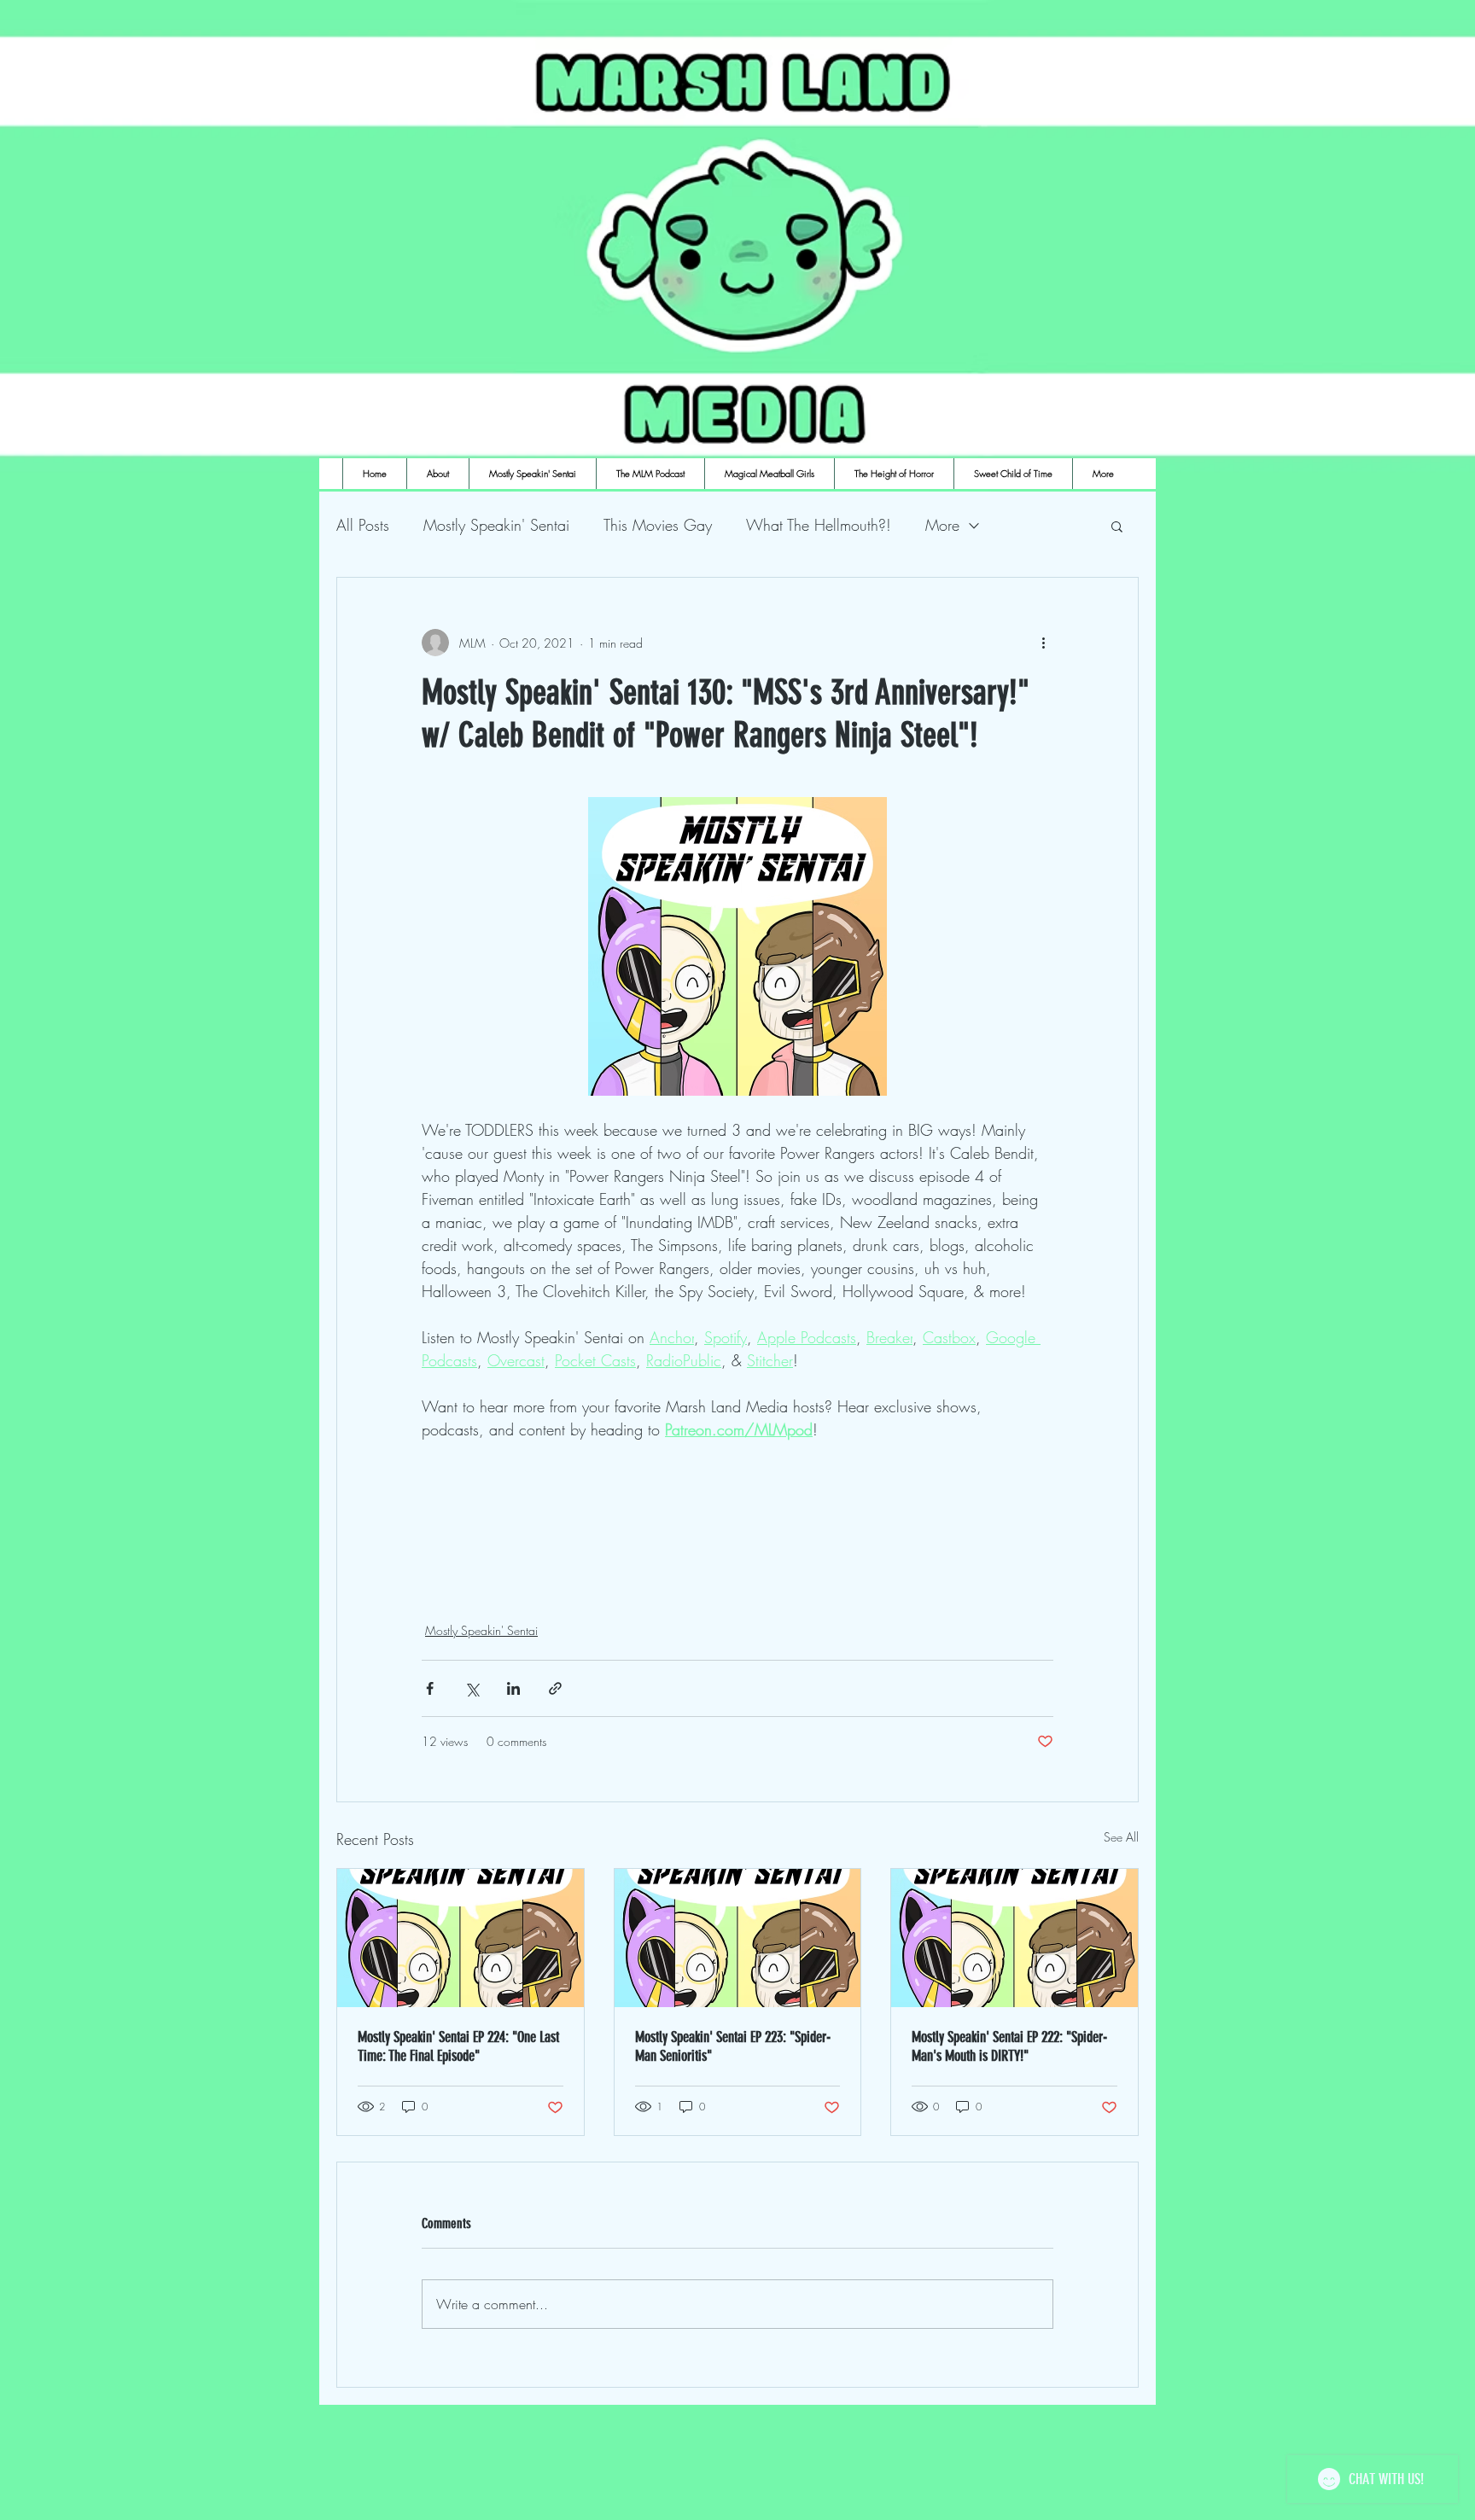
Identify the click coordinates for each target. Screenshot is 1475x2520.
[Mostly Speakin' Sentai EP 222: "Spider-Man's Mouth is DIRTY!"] (1014, 1938)
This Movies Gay (658, 525)
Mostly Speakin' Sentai (496, 525)
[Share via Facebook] (430, 1688)
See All (1121, 1837)
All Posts (363, 525)
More (942, 525)
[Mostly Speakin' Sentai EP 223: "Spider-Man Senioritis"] (738, 1938)
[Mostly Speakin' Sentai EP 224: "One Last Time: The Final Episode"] (461, 1938)
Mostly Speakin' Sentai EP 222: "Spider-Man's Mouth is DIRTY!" (1009, 2046)
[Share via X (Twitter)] (472, 1688)
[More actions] (1043, 643)
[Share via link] (555, 1688)
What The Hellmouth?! (819, 525)
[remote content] (737, 1510)
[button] (1117, 526)
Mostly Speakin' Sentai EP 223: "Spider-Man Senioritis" (733, 2046)
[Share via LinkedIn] (513, 1688)
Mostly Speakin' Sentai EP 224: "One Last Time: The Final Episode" (458, 2046)
